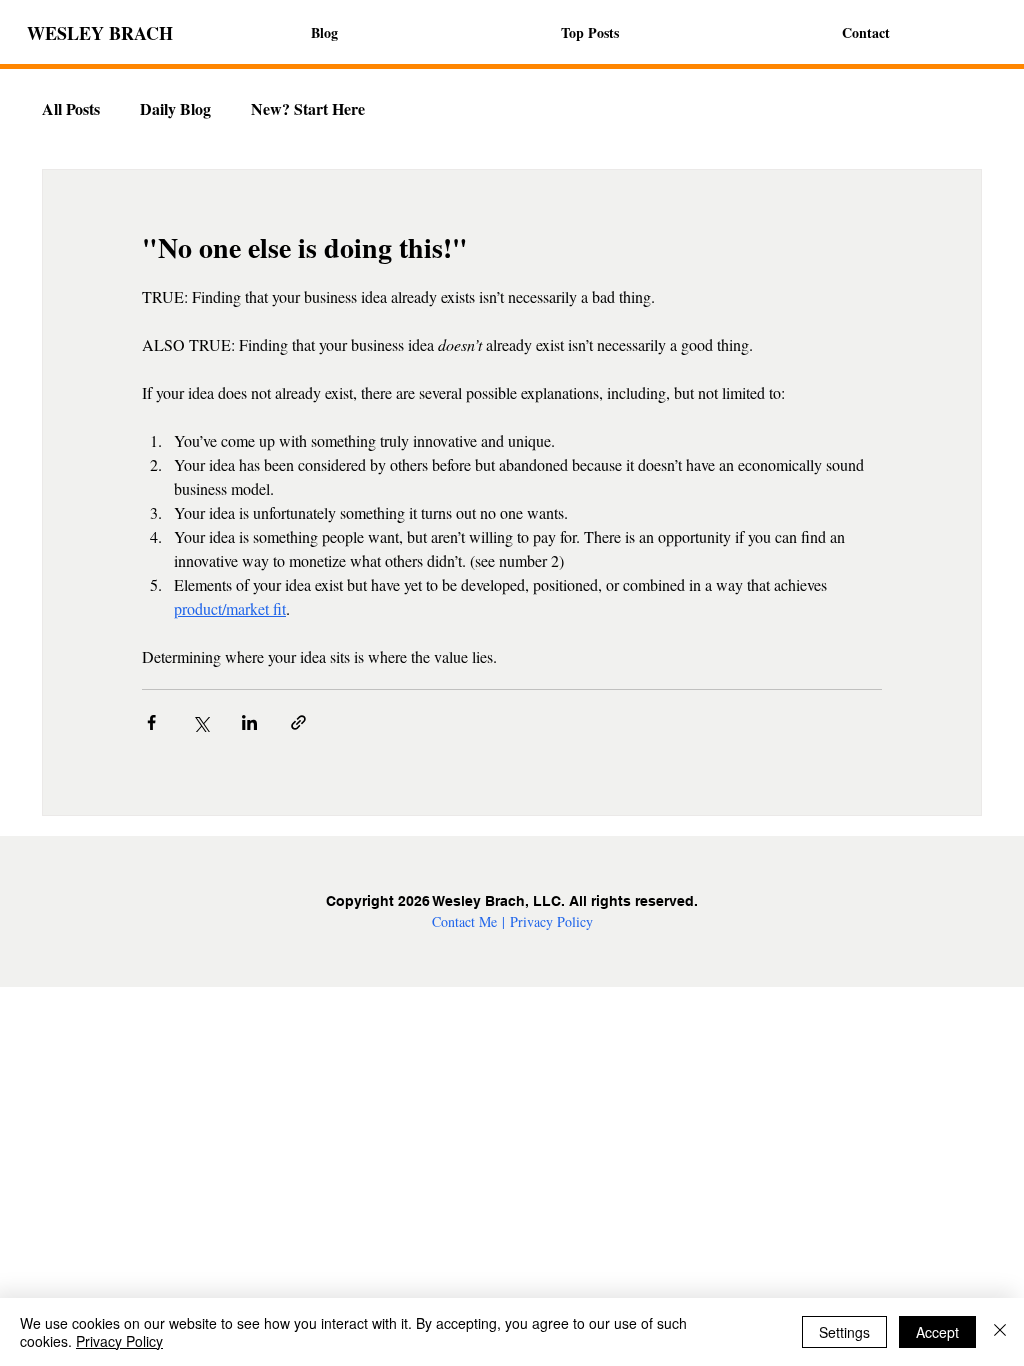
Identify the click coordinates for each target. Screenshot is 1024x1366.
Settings (844, 1332)
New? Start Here (308, 109)
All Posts (71, 109)
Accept (937, 1332)
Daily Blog (175, 109)
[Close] (1000, 1332)
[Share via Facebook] (151, 722)
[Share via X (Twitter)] (200, 722)
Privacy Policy (551, 921)
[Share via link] (298, 722)
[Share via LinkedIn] (249, 722)
